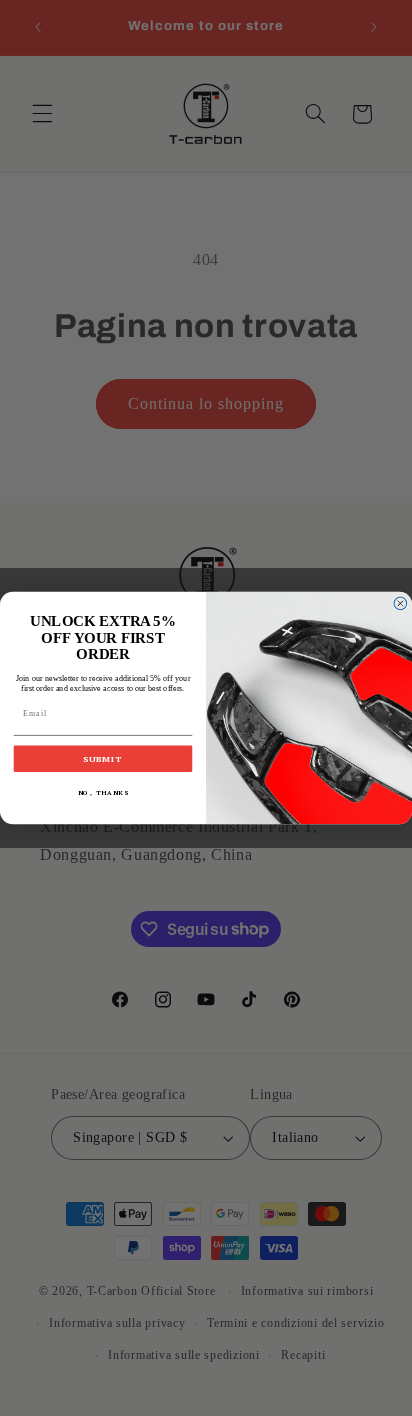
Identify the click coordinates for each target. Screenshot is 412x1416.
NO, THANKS (103, 793)
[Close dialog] (400, 603)
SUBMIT (103, 759)
